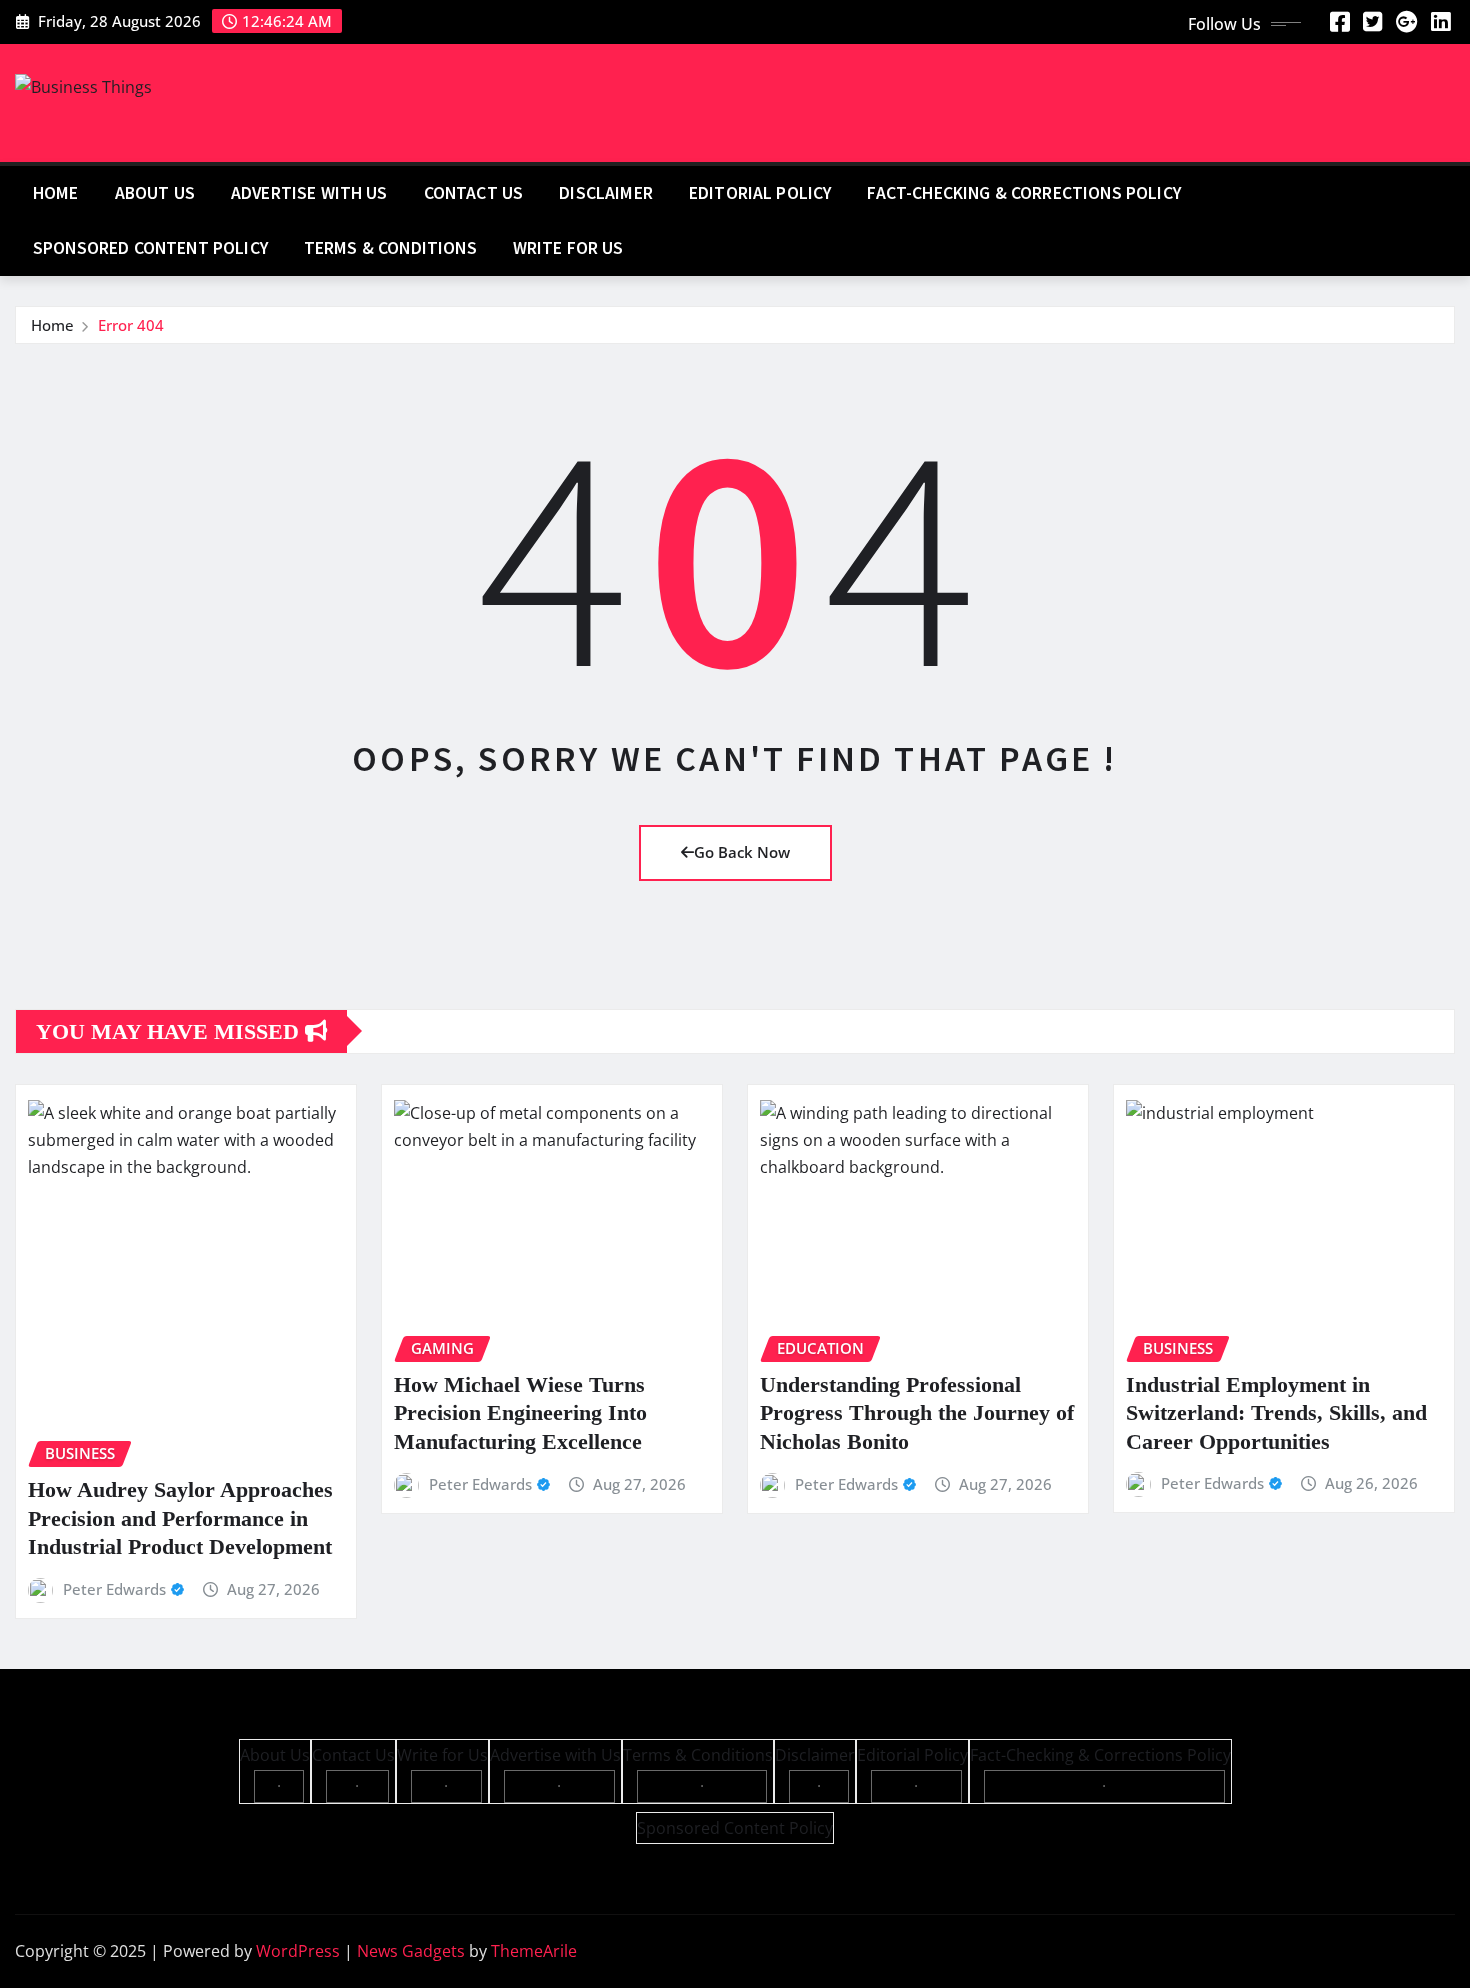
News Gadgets (411, 1951)
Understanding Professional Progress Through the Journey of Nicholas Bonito (917, 1413)
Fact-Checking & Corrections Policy (1023, 193)
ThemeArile (534, 1951)
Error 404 (131, 325)
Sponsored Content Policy (150, 248)
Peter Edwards (114, 1589)
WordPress (298, 1951)
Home (56, 193)
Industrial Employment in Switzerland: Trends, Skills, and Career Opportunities (1276, 1413)
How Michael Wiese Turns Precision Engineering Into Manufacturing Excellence (520, 1413)
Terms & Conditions (390, 248)
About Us (155, 193)
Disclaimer (606, 193)
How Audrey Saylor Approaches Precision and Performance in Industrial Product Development (180, 1518)
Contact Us (474, 193)
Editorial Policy (760, 193)
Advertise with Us (309, 193)
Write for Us (568, 248)
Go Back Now (742, 852)
